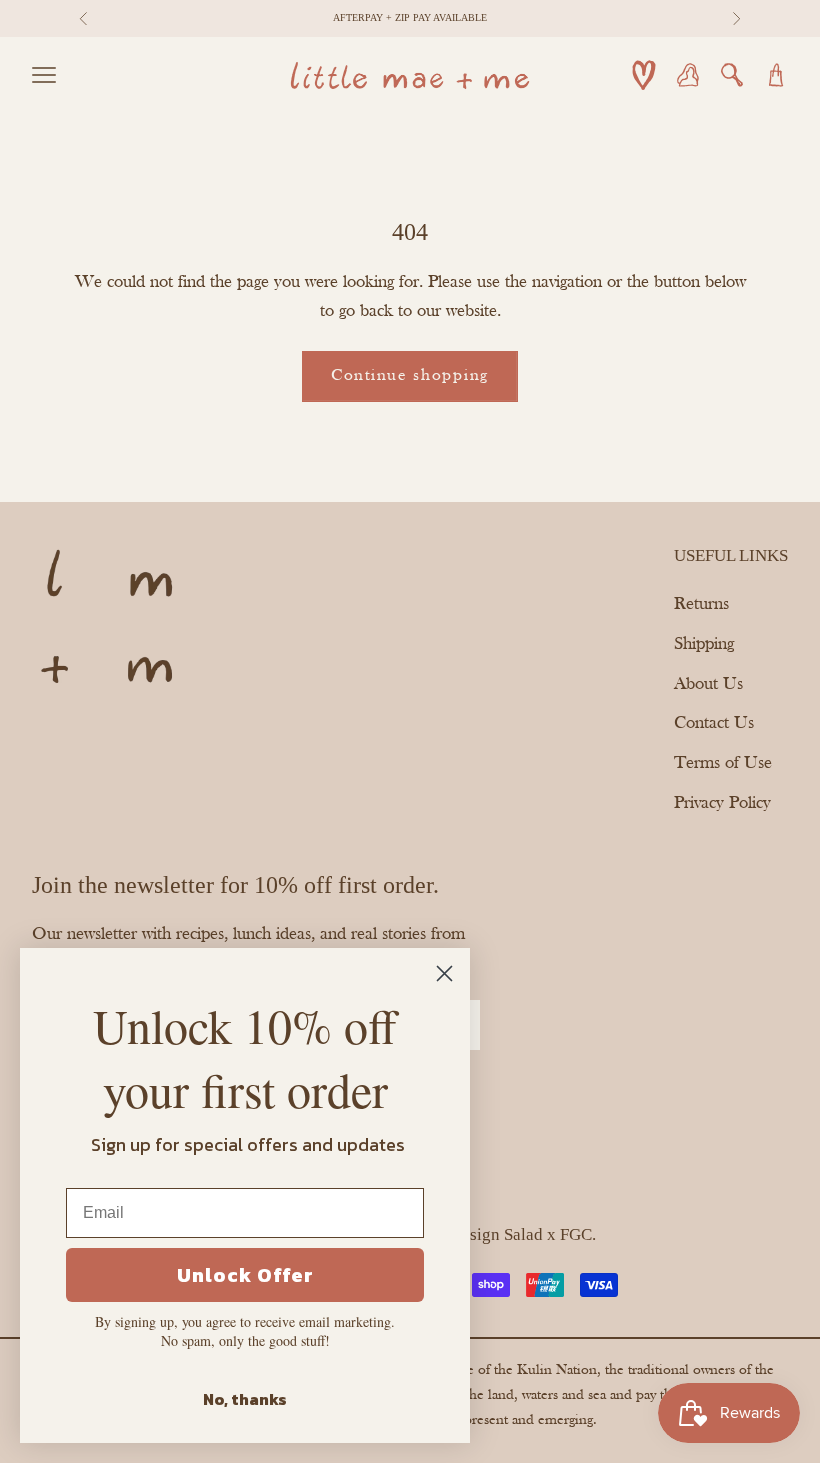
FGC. (578, 1234)
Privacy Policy (722, 803)
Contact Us (714, 723)
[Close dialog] (444, 973)
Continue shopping (410, 375)
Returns (701, 604)
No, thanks (245, 1399)
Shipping (704, 644)
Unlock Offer (245, 1275)
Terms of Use (723, 763)
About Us (708, 684)
